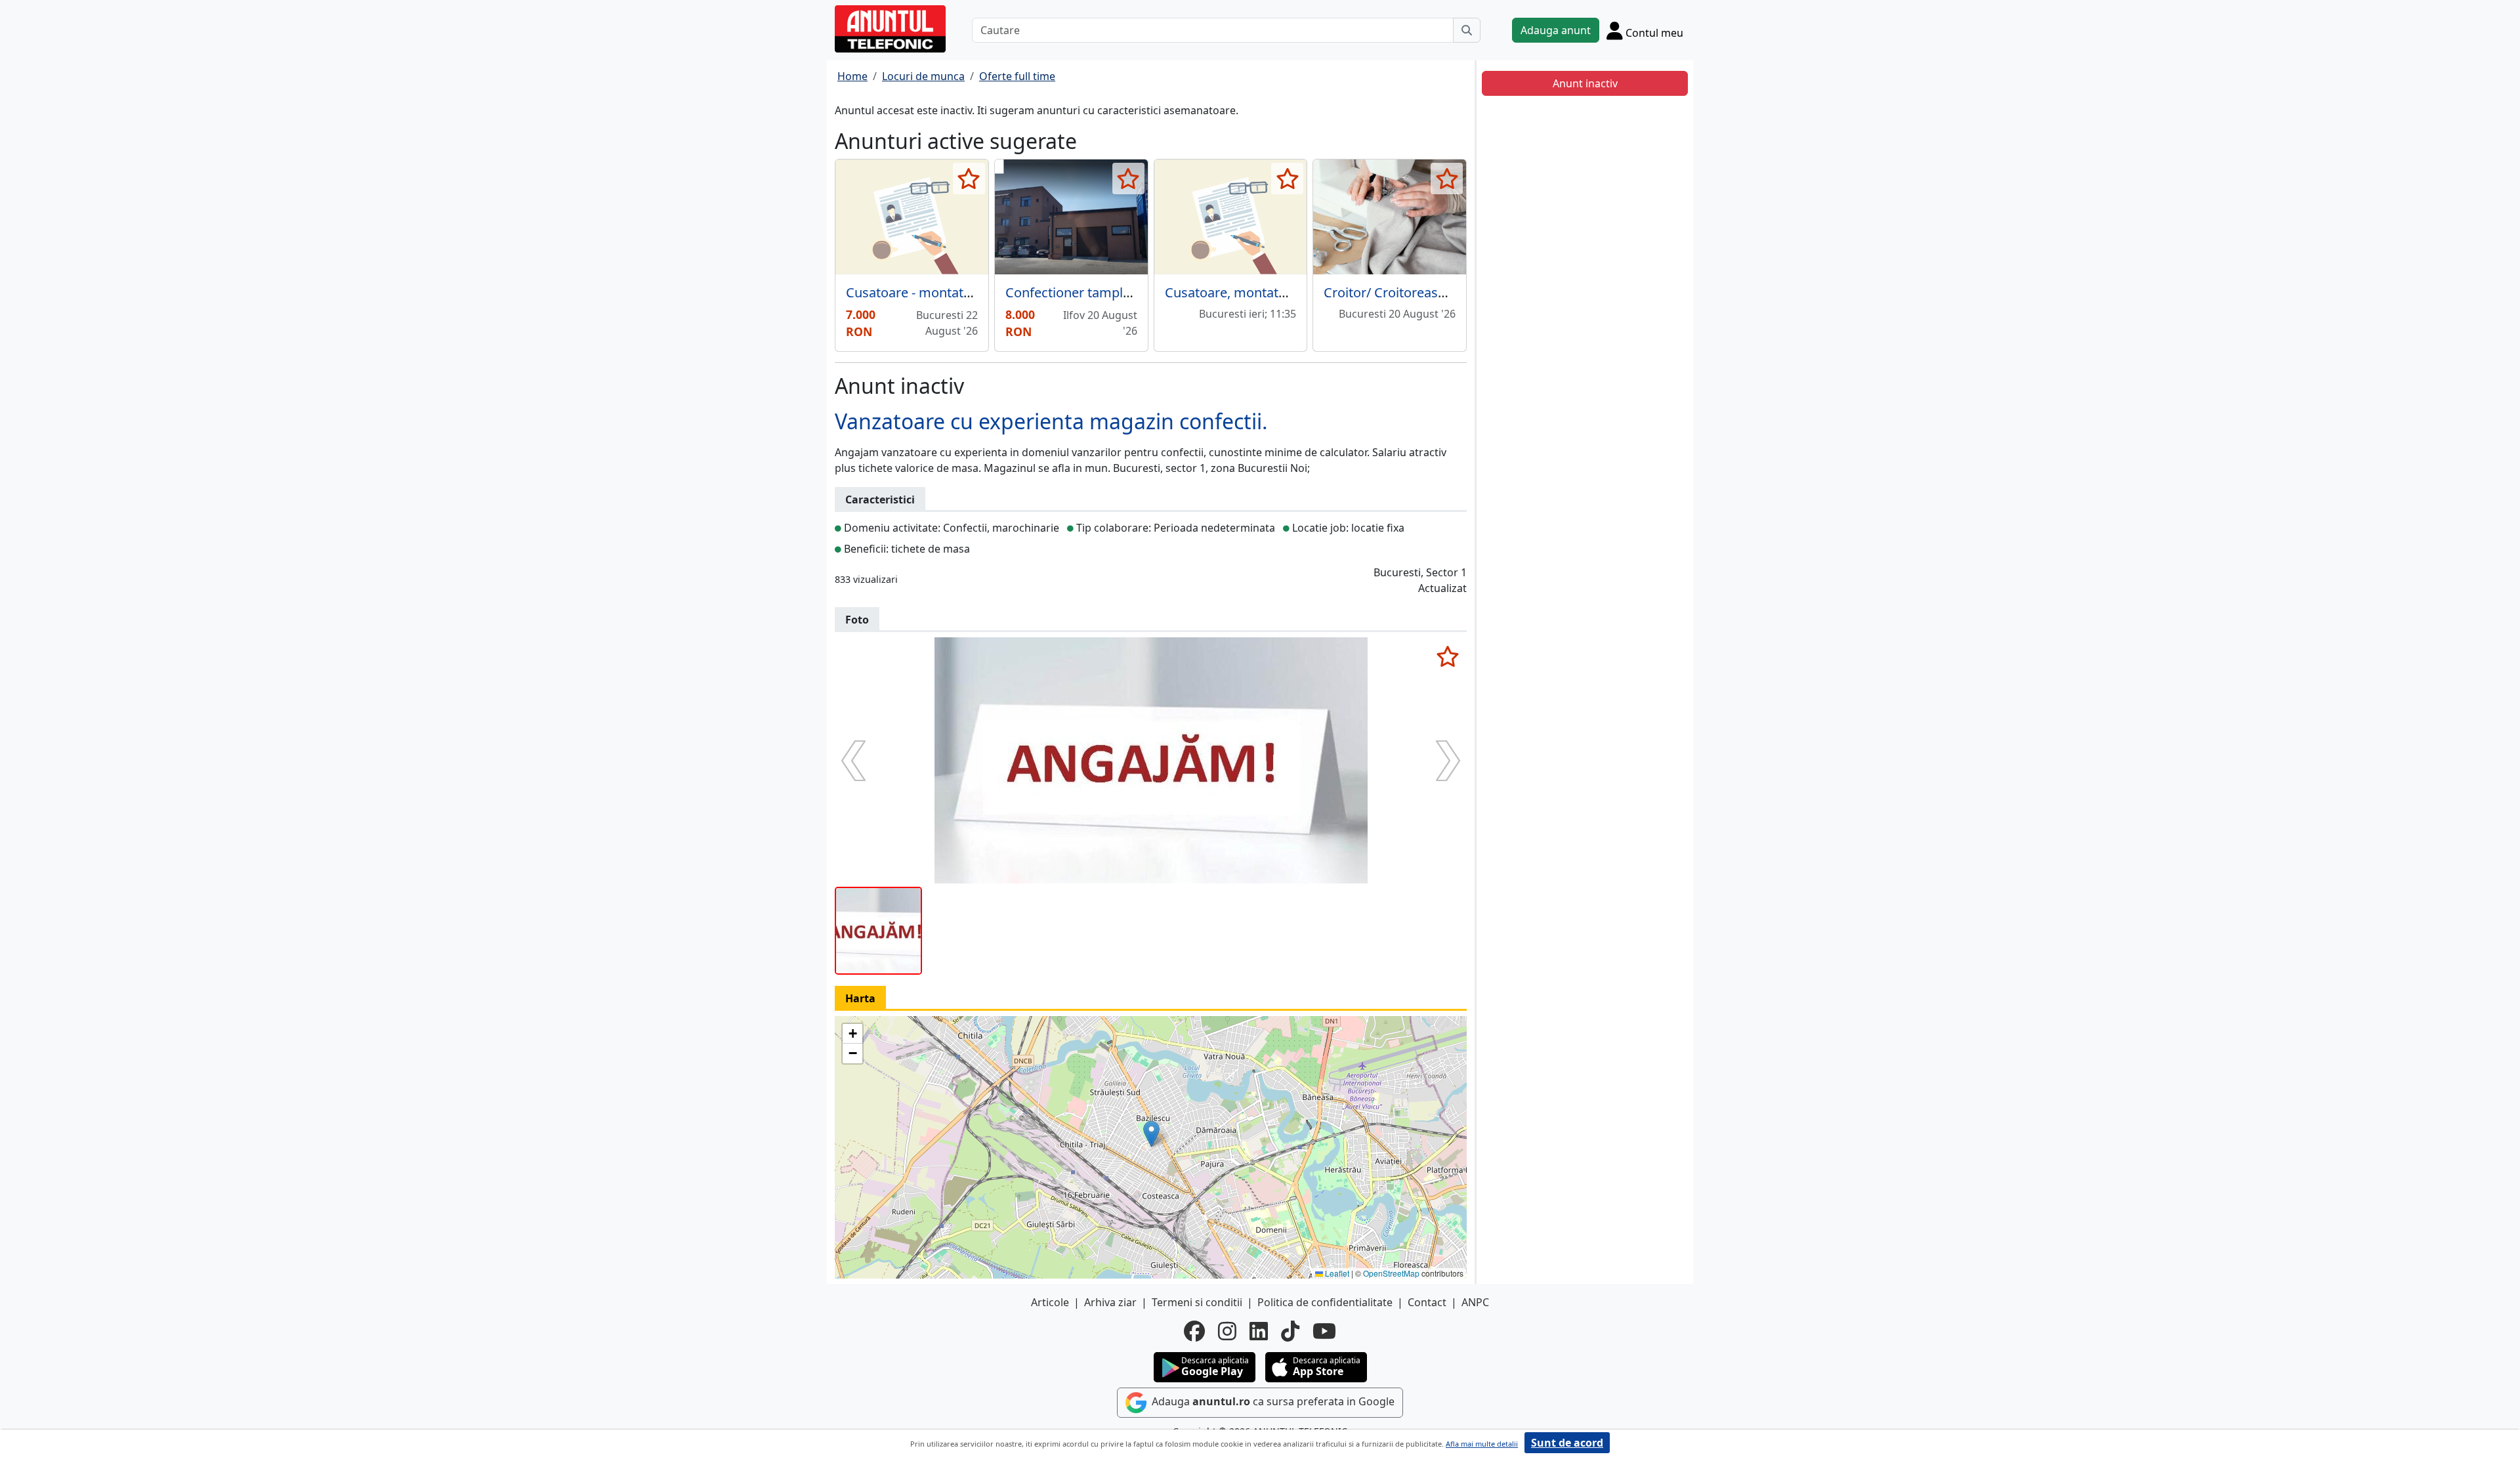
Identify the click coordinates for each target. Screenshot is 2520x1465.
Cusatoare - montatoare (918, 292)
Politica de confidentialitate (1325, 1302)
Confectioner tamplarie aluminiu (1104, 292)
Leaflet (1336, 1273)
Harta (860, 998)
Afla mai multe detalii (1482, 1444)
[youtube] (1324, 1331)
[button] (1151, 1134)
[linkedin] (1259, 1331)
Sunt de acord (1567, 1443)
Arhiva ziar (1110, 1302)
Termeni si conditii (1197, 1302)
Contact (1427, 1302)
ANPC (1475, 1302)
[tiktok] (1290, 1331)
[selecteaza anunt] (969, 179)
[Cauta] (1467, 30)
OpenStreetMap (1391, 1273)
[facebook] (1194, 1331)
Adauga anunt (1556, 30)
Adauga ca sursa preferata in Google (1272, 1402)
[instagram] (1227, 1331)
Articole (1050, 1302)
